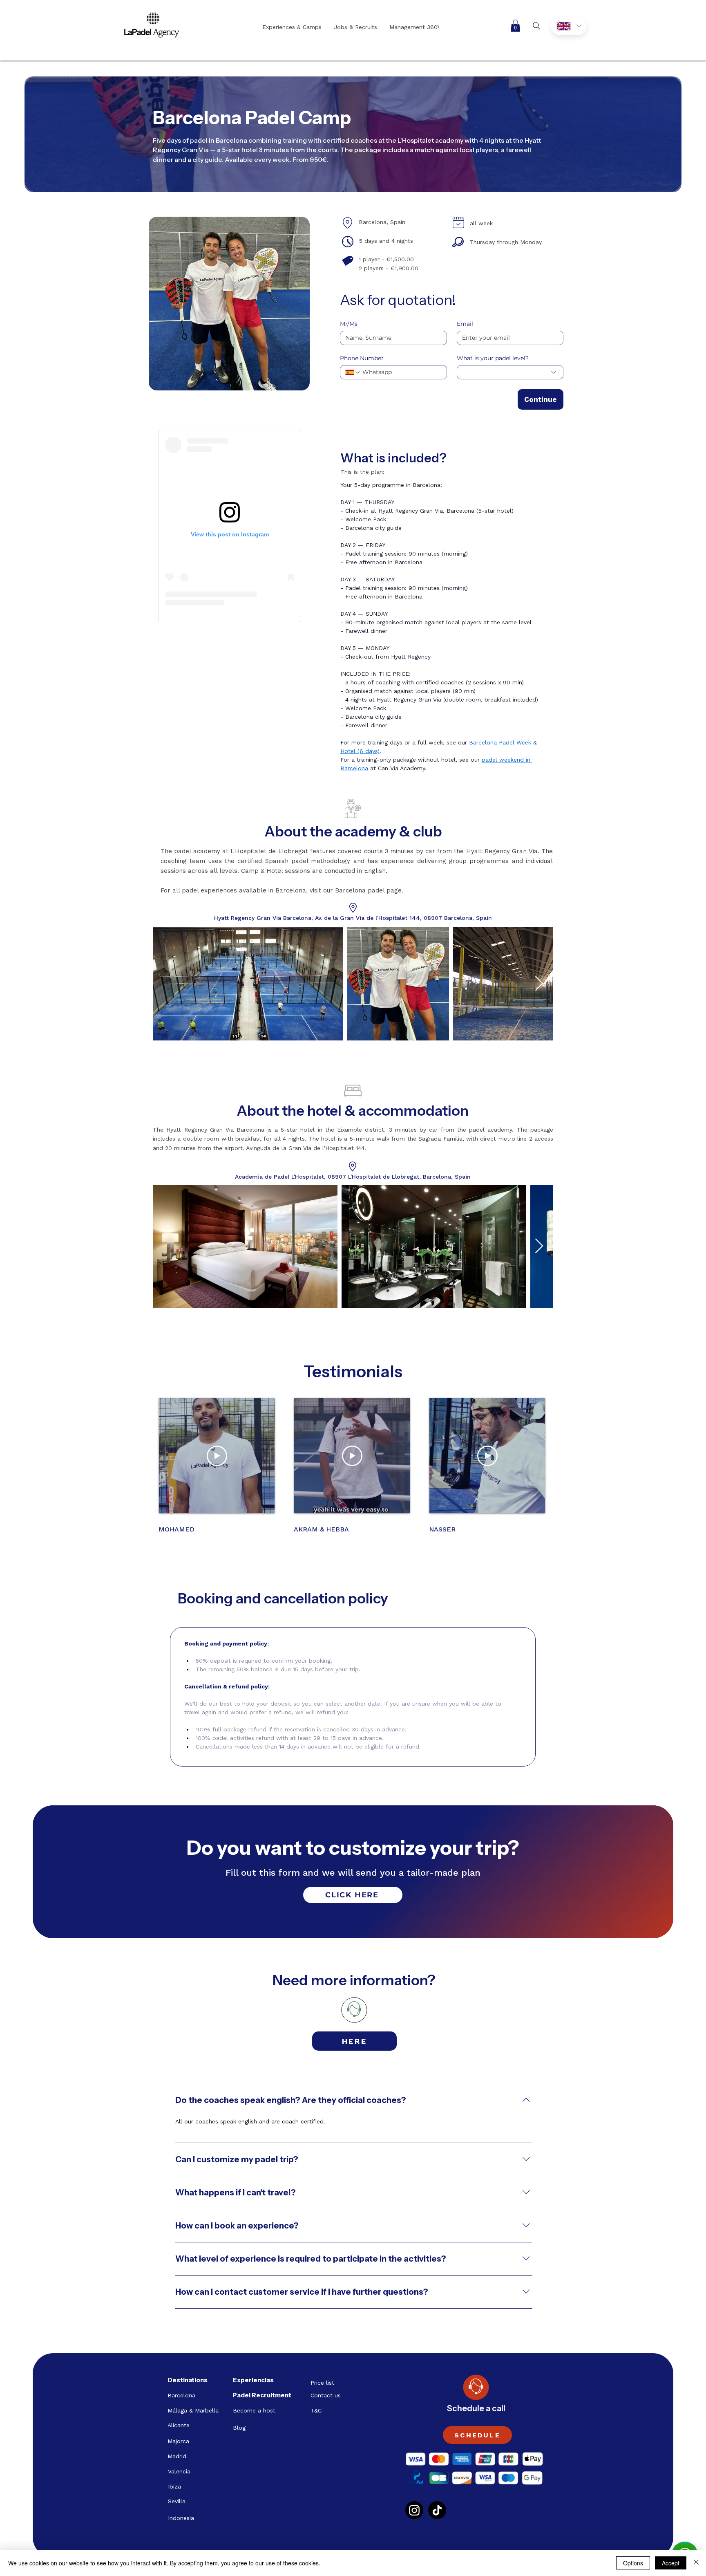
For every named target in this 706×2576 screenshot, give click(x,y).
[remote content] (230, 526)
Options (633, 2563)
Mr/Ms (349, 324)
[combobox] (510, 372)
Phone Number (362, 358)
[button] (515, 26)
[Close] (696, 2563)
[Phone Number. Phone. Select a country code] (353, 372)
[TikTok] (437, 2510)
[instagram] (414, 2510)
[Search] (536, 26)
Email (465, 324)
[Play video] (217, 1456)
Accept (671, 2563)
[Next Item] (539, 984)
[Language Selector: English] (569, 26)
